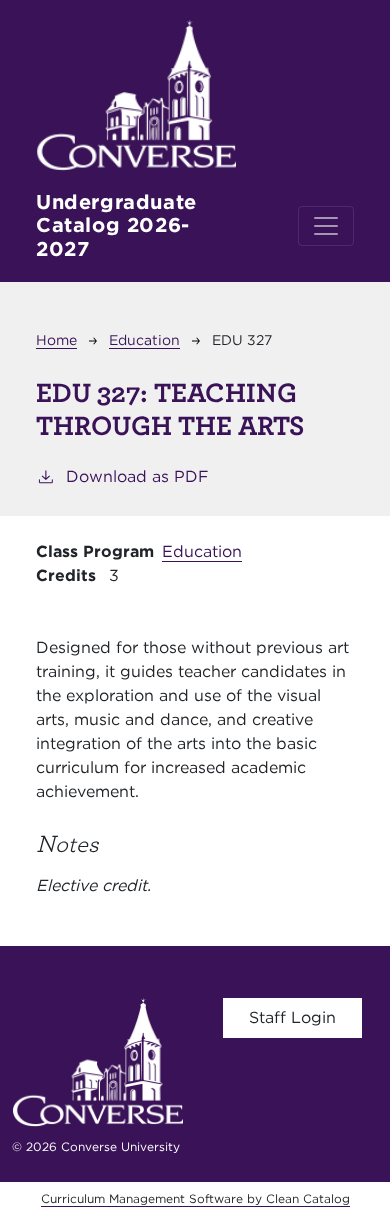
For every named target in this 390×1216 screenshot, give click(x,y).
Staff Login (292, 1017)
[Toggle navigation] (326, 226)
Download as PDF (137, 476)
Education (144, 340)
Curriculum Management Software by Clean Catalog (195, 1198)
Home (56, 340)
